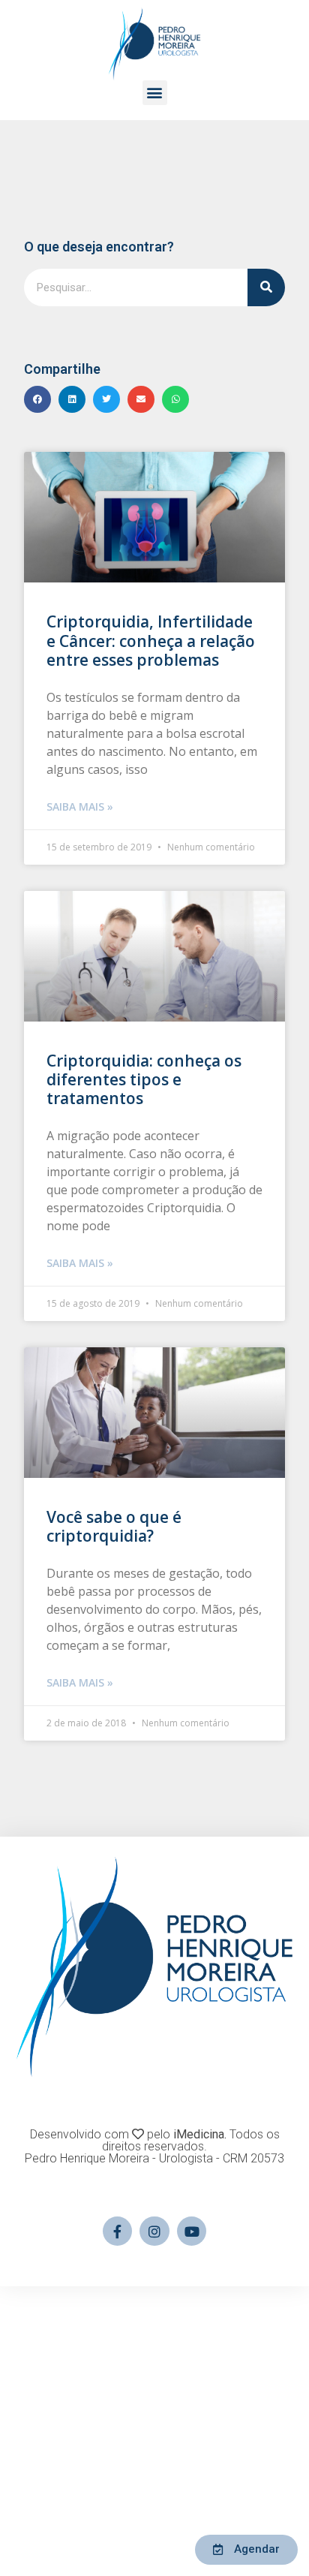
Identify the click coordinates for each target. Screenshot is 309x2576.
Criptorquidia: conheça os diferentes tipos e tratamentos (144, 1079)
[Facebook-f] (118, 2231)
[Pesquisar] (266, 287)
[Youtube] (192, 2231)
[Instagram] (154, 2231)
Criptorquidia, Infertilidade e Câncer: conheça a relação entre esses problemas (151, 640)
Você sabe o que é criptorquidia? (114, 1526)
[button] (155, 93)
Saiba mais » (80, 807)
